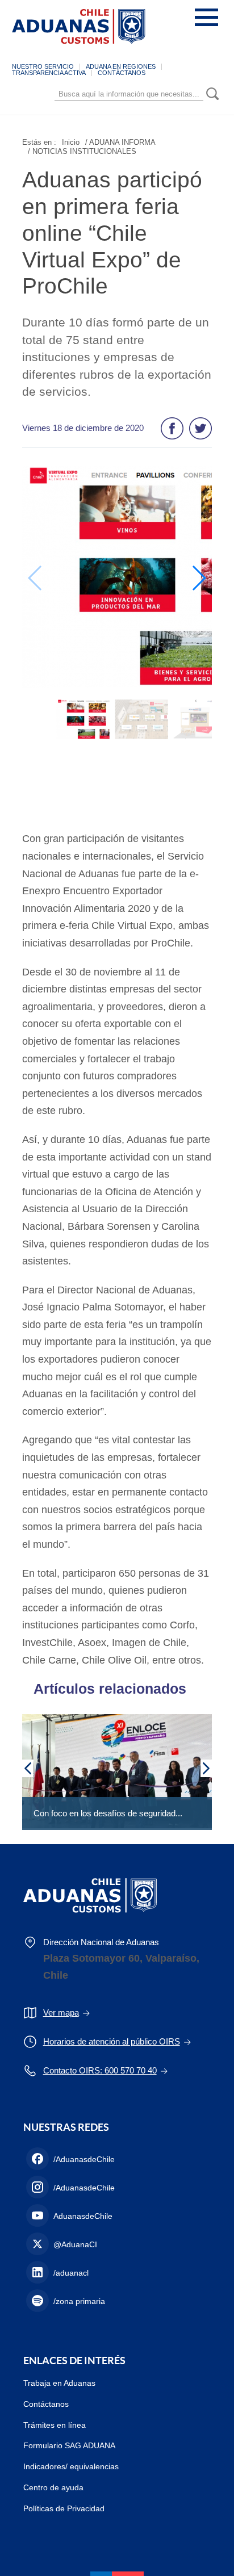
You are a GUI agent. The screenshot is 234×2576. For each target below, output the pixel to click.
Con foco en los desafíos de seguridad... (108, 1813)
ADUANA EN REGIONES (121, 66)
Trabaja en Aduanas (59, 2383)
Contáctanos (46, 2404)
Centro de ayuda (53, 2487)
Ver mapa (61, 2012)
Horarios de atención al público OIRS (112, 2041)
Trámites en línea (55, 2425)
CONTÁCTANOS (122, 73)
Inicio (71, 142)
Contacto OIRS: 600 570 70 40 (100, 2070)
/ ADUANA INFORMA (120, 142)
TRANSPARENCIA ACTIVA (49, 73)
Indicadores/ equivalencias (71, 2466)
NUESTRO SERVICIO (43, 66)
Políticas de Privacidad (64, 2508)
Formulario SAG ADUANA (69, 2445)
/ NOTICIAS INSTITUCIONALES (82, 151)
